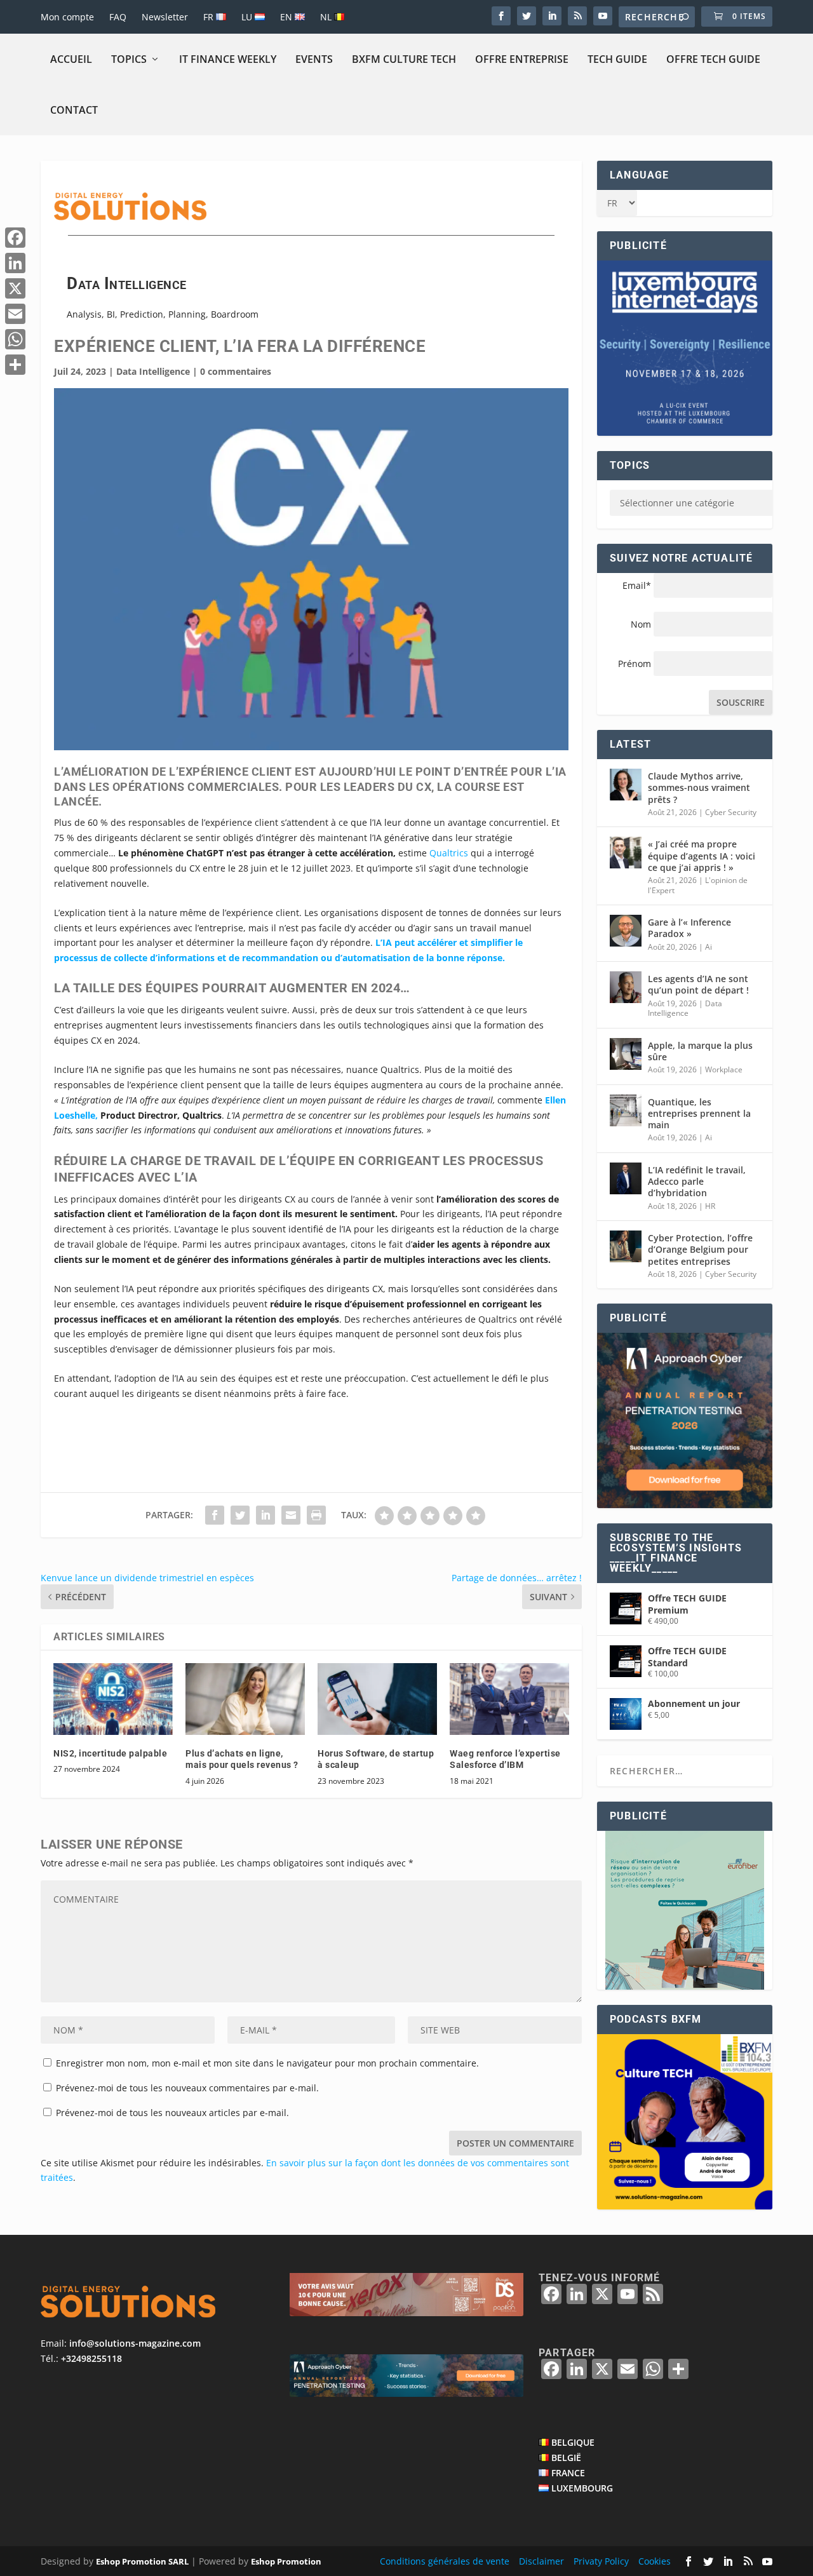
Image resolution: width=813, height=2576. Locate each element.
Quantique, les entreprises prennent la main (699, 1113)
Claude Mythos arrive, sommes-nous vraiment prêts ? (699, 787)
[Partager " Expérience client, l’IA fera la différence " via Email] (291, 1515)
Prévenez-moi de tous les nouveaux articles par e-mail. (172, 2113)
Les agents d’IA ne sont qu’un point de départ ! (698, 984)
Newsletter (165, 17)
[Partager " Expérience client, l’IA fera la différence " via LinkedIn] (265, 1515)
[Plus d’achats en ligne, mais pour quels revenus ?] (245, 1699)
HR (710, 1206)
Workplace (724, 1069)
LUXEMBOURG (582, 2488)
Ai (709, 947)
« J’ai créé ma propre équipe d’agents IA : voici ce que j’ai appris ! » (702, 855)
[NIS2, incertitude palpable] (113, 1699)
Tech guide (617, 59)
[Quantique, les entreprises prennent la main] (626, 1110)
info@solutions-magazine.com (135, 2344)
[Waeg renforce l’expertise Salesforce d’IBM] (509, 1699)
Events (314, 59)
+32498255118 (91, 2358)
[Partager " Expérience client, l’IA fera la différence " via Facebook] (215, 1515)
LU (248, 17)
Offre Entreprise (522, 59)
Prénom (635, 664)
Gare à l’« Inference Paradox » (689, 928)
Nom (641, 624)
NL (327, 17)
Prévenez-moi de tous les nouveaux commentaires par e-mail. (187, 2088)
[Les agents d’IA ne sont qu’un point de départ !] (626, 987)
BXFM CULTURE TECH (404, 59)
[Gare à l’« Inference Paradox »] (626, 931)
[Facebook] (15, 238)
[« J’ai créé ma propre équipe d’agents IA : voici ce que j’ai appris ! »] (626, 853)
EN (287, 17)
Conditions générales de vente (445, 2561)
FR (210, 17)
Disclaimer (541, 2561)
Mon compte (67, 17)
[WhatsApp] (15, 339)
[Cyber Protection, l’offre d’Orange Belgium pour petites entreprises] (626, 1246)
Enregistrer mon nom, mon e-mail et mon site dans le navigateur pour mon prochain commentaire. (267, 2063)
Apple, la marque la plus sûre (700, 1051)
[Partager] (15, 365)
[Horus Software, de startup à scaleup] (377, 1699)
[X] (15, 288)
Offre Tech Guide (713, 59)
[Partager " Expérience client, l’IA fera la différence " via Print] (316, 1515)
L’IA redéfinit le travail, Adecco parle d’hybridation (697, 1181)
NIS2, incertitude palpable (110, 1753)
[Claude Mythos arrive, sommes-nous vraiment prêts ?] (626, 785)
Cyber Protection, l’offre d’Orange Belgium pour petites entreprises (700, 1249)
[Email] (15, 314)
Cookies (655, 2561)
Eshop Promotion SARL (142, 2561)
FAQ (118, 17)
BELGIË (566, 2458)
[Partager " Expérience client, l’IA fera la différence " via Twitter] (240, 1515)
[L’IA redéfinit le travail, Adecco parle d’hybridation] (626, 1178)
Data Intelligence (153, 371)
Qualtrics (450, 853)
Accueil (71, 59)
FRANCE (568, 2473)
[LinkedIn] (15, 263)
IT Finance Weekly (228, 59)
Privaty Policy (601, 2561)
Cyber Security (731, 812)
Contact (74, 110)
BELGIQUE (573, 2443)
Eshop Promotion (286, 2561)
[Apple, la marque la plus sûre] (626, 1054)
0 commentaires (236, 371)
